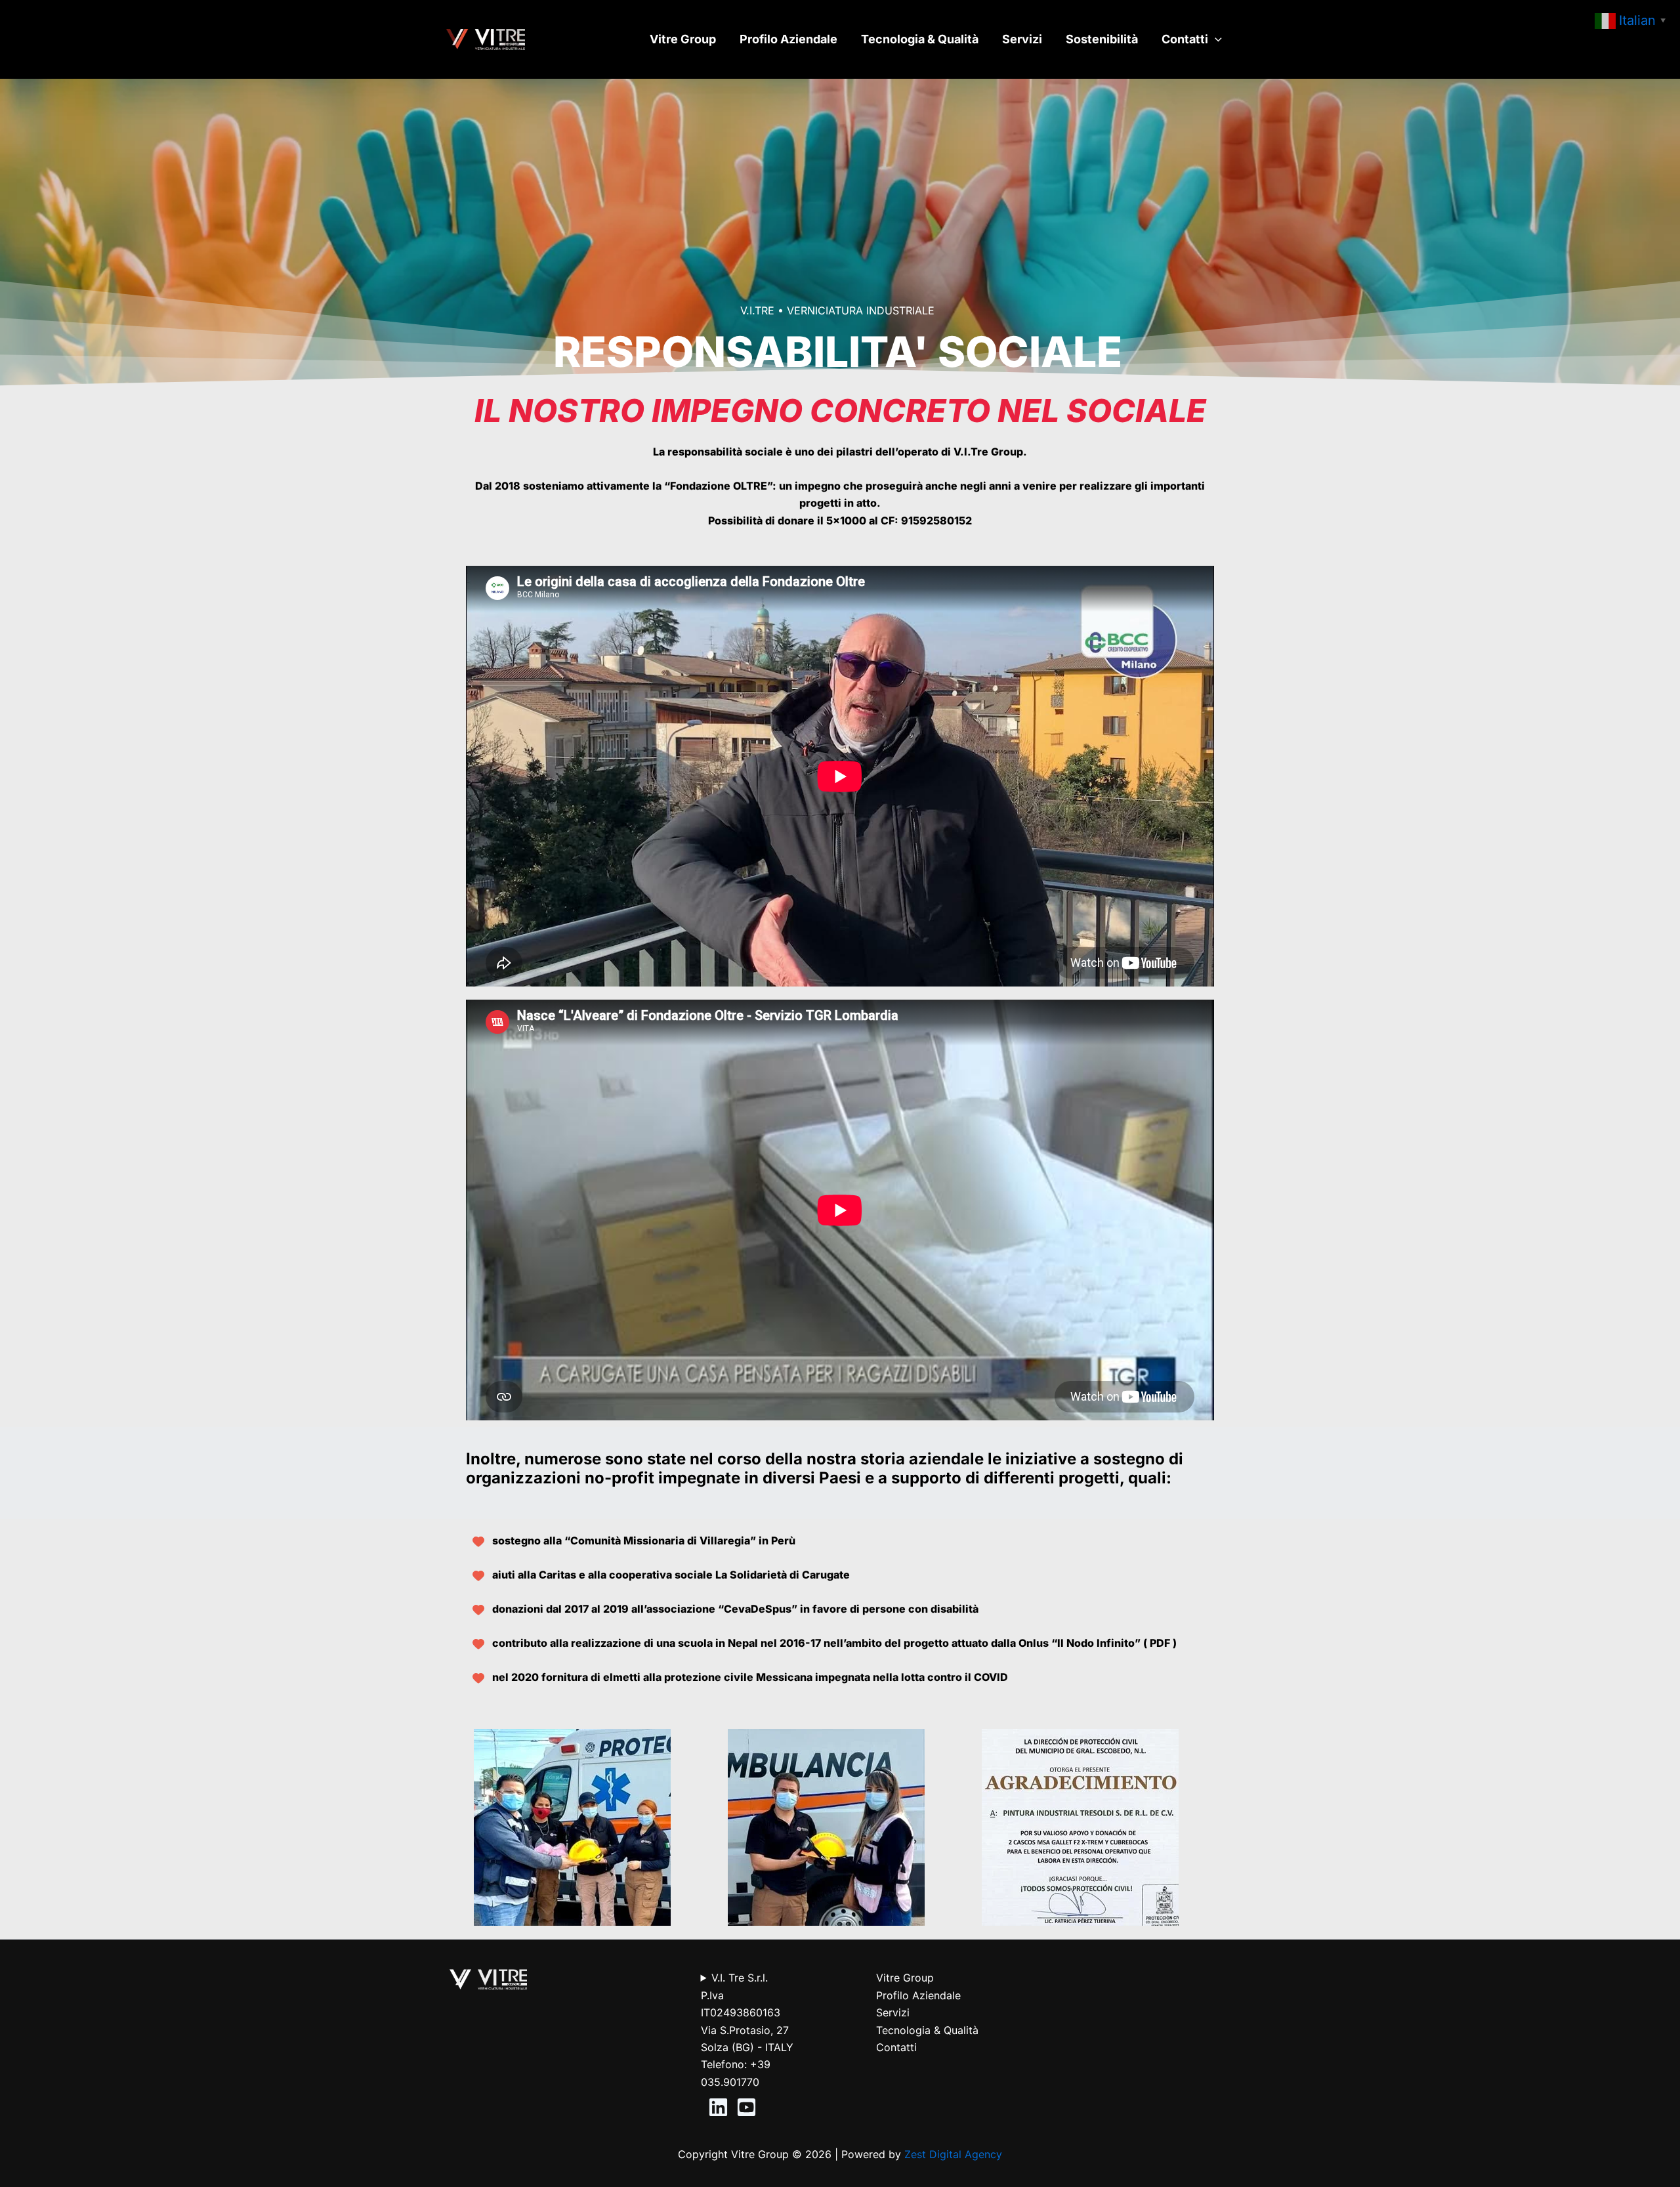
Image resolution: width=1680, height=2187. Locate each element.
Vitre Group (683, 39)
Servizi (1022, 39)
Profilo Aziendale (788, 39)
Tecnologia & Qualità (920, 39)
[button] (1215, 39)
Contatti (1185, 39)
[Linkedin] (718, 2107)
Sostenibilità (1102, 39)
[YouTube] (746, 2107)
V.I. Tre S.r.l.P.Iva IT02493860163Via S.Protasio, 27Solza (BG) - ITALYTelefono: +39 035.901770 (747, 2029)
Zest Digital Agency (953, 2154)
